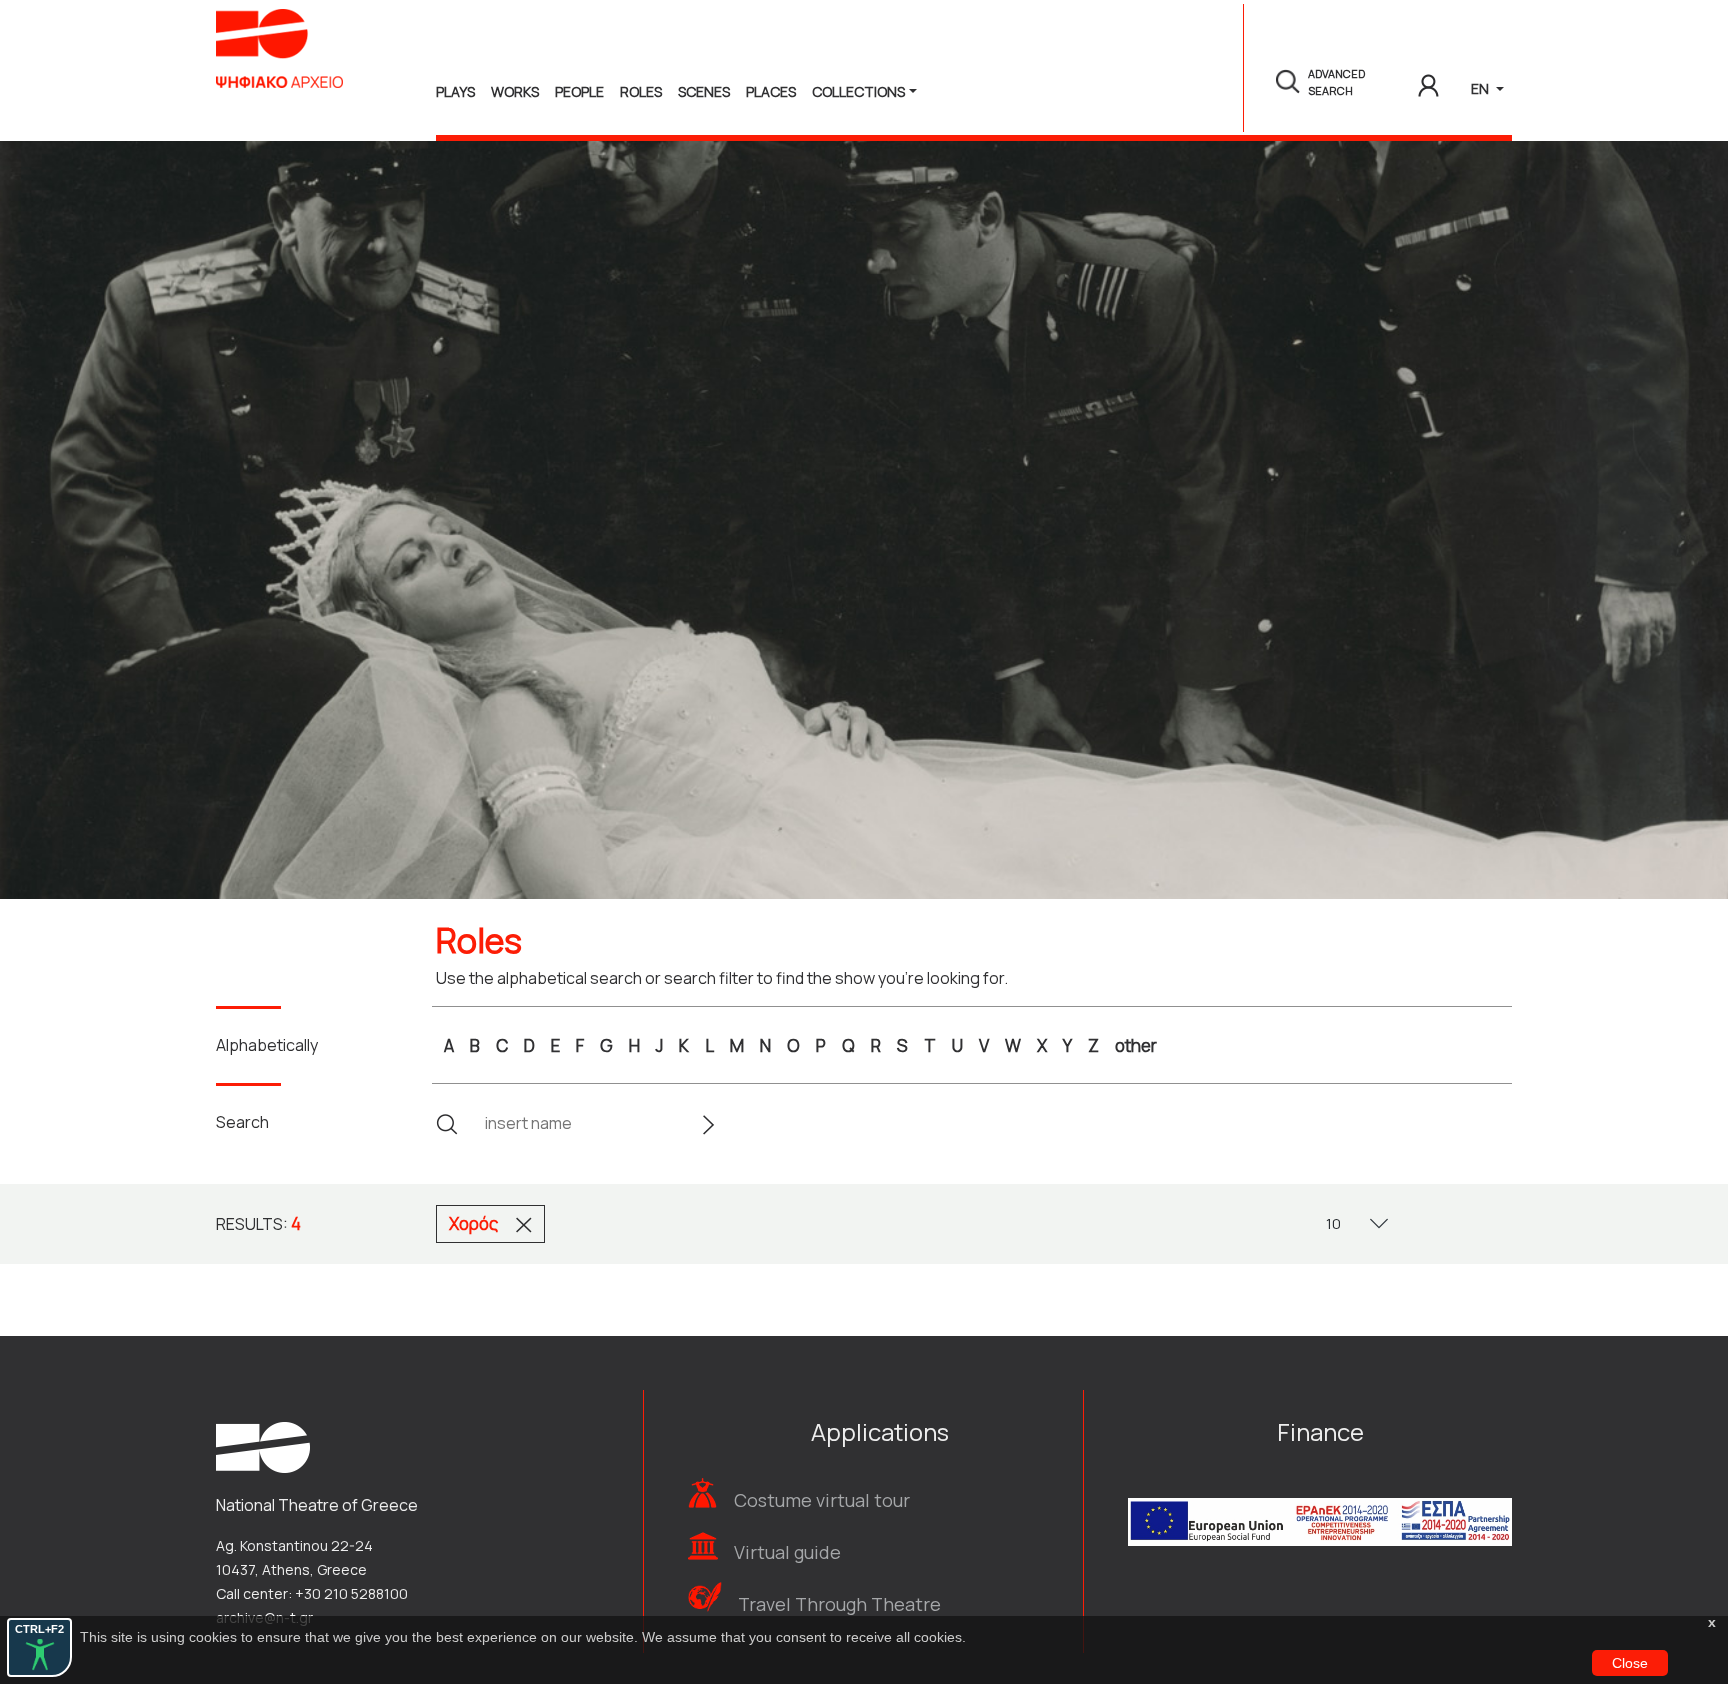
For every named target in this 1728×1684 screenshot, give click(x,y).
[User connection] (1428, 82)
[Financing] (1320, 1494)
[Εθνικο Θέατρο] (263, 1446)
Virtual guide (787, 1552)
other (1136, 1045)
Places (771, 91)
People (579, 91)
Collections (858, 91)
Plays (455, 91)
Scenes (704, 91)
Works (515, 91)
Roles (641, 91)
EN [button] (1481, 88)
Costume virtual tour (822, 1500)
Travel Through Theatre (839, 1604)
